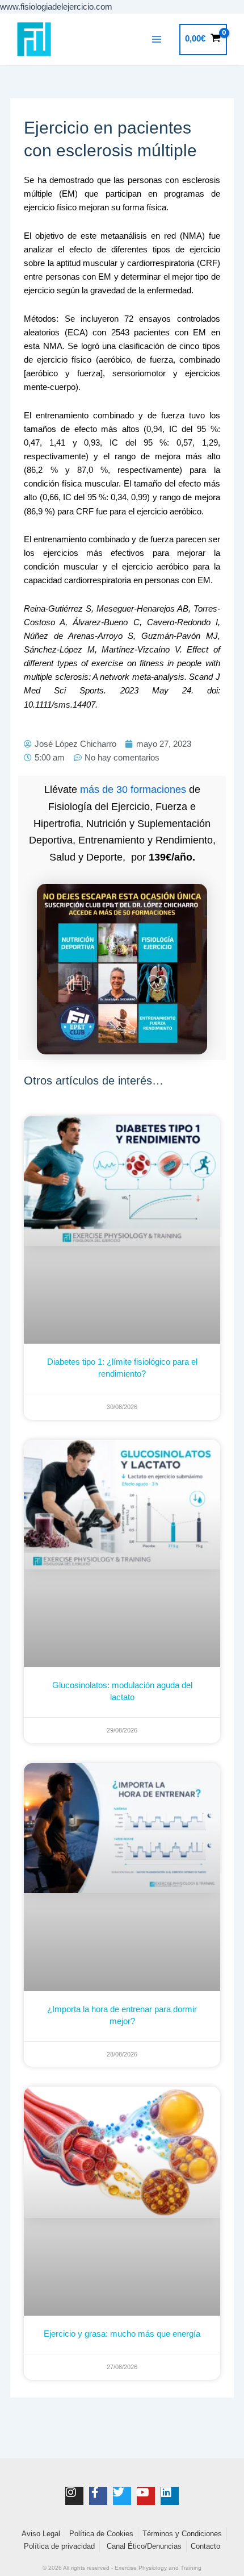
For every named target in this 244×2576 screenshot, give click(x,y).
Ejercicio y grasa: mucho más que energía (122, 2334)
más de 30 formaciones (133, 790)
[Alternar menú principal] (157, 39)
